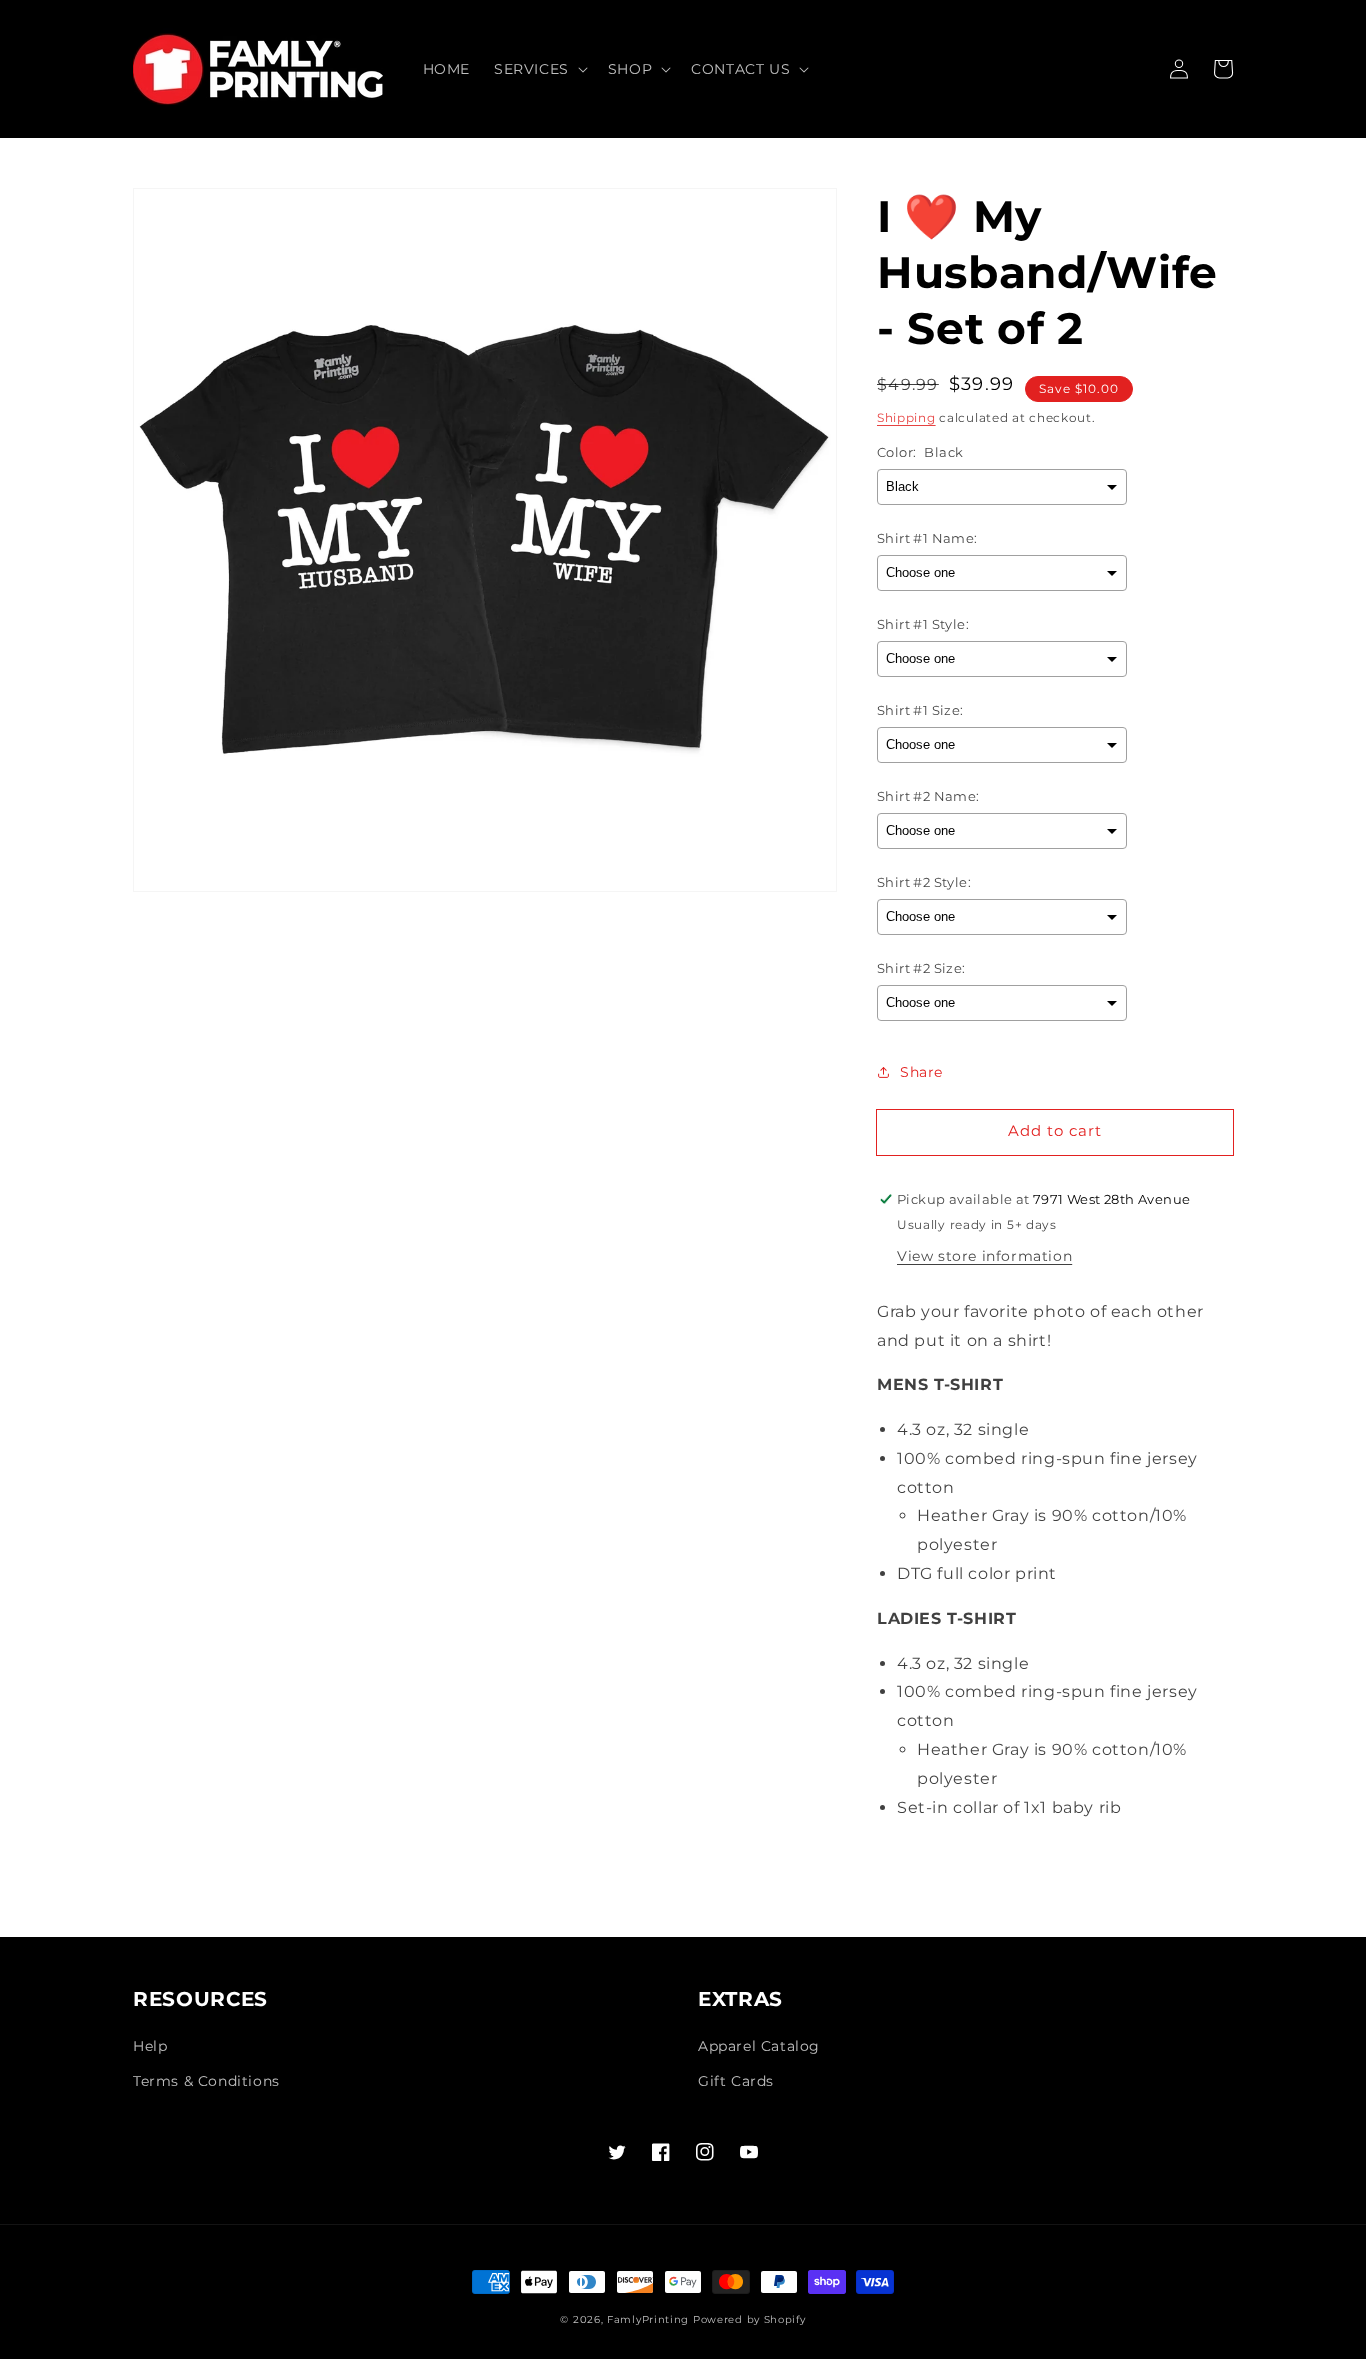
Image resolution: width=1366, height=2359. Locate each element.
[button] (539, 69)
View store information (984, 1256)
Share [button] (921, 1072)
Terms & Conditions (206, 2081)
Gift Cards (736, 2081)
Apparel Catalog (759, 2046)
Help (150, 2046)
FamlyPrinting (648, 2319)
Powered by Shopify (749, 2319)
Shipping (906, 417)
